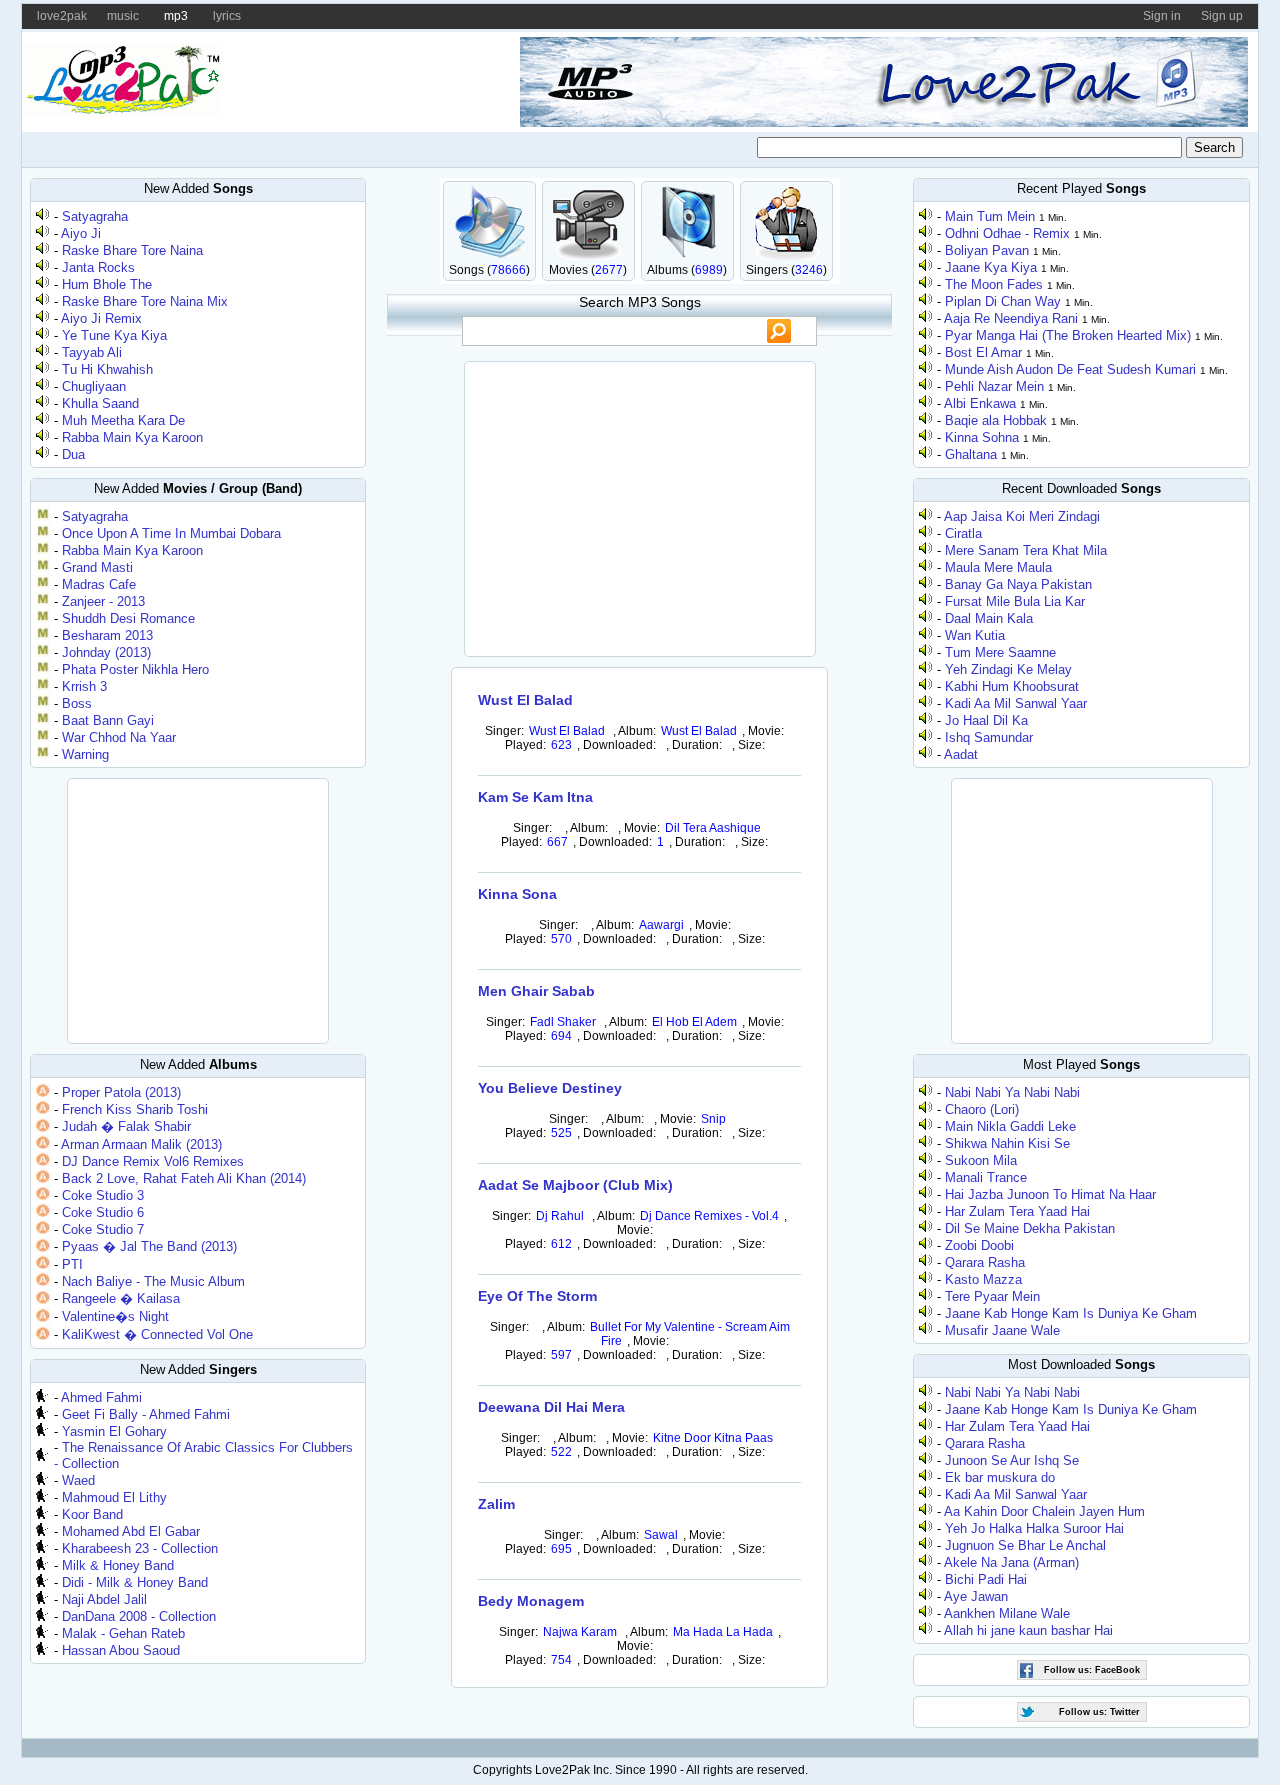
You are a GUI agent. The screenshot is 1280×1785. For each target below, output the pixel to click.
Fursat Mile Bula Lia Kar (1015, 601)
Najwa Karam (580, 1632)
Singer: (504, 731)
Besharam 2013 (107, 635)
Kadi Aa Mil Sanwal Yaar (1016, 703)
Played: (525, 745)
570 (561, 939)
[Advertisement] (198, 909)
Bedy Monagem (531, 1601)
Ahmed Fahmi (101, 1397)
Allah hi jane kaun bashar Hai (1028, 1630)
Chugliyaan (94, 386)
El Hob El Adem (694, 1022)
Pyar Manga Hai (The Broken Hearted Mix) (1068, 335)
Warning (85, 754)
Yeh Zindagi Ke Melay (1008, 669)
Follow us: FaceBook (1092, 1670)
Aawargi (661, 925)
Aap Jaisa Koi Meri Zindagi (1022, 516)
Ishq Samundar (989, 737)
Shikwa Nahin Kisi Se (1007, 1143)
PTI (72, 1264)
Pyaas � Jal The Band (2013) (149, 1246)
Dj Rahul (560, 1216)
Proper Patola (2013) (121, 1092)
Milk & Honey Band (118, 1565)
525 (561, 1133)
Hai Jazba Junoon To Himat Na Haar (1050, 1194)
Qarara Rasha (985, 1262)
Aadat (961, 754)
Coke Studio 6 (103, 1212)
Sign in (1162, 16)
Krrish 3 (84, 686)
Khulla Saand (100, 403)
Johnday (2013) (106, 652)
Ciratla (963, 533)
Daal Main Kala (989, 618)
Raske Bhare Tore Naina (132, 250)
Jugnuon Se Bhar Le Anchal (1025, 1545)
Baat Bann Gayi (108, 720)
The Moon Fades (994, 284)
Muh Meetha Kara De (123, 420)
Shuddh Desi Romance (128, 618)
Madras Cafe (99, 584)
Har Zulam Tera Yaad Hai (1017, 1211)
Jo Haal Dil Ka (986, 720)
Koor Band (92, 1514)
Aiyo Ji (81, 233)
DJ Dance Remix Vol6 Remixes (153, 1161)
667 (557, 842)
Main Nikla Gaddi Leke (1010, 1126)
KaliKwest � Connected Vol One (157, 1334)
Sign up (1222, 16)
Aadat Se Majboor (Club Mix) (575, 1185)
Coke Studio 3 (103, 1195)
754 (561, 1660)
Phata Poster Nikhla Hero (135, 669)
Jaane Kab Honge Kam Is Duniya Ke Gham (1071, 1313)
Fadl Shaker (564, 1022)
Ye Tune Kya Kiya (114, 335)
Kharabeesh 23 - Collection (140, 1548)
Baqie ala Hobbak (996, 420)
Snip (713, 1119)
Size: (751, 745)
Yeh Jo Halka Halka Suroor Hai (1034, 1528)
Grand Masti (97, 567)
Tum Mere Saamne (1000, 652)
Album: (637, 731)
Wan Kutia (975, 635)
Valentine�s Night (115, 1316)
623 (561, 745)
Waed (78, 1480)
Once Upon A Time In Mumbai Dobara (171, 533)
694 (561, 1036)
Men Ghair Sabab (536, 991)
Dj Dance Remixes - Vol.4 (709, 1216)
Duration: (697, 745)
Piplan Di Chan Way (1003, 301)
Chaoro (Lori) (982, 1109)
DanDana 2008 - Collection (139, 1616)
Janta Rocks (98, 267)
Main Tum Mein (990, 216)
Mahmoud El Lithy (114, 1497)
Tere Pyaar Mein (992, 1296)
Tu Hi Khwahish (107, 369)
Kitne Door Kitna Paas (713, 1438)
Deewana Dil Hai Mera (551, 1407)
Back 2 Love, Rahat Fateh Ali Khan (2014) (184, 1178)
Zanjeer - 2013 (103, 601)
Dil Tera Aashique (713, 828)
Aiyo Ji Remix (101, 318)
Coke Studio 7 (103, 1229)
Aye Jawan (976, 1596)
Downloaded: (619, 745)
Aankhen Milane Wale (1007, 1613)
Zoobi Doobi (979, 1245)
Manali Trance (986, 1177)
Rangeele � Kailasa (121, 1298)
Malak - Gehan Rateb (123, 1633)
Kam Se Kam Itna (535, 797)
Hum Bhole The (107, 284)
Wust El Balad (525, 700)
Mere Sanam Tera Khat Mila (1026, 550)
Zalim (496, 1504)
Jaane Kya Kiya (991, 267)
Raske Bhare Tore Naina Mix (145, 301)
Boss (77, 703)
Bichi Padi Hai (986, 1579)
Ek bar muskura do (1000, 1477)
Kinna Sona (517, 894)
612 (561, 1244)
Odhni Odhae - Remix (1007, 233)
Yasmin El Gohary (114, 1431)
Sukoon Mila (981, 1160)
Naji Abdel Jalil (104, 1599)
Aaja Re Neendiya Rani (1011, 318)
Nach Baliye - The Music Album (153, 1281)
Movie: (766, 731)
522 (561, 1452)
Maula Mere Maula (998, 567)
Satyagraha (95, 216)
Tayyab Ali (92, 352)
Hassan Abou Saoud (121, 1650)
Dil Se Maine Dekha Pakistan (1030, 1228)
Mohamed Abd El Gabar (131, 1531)
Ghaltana (971, 454)
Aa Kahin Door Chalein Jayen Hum (1044, 1511)
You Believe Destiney (550, 1088)
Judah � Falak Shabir (126, 1126)
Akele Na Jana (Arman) (1011, 1562)
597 (561, 1355)
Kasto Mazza (983, 1279)
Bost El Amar (983, 352)
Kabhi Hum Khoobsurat (1012, 686)
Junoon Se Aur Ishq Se (1012, 1460)
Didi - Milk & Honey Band (135, 1582)
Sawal (661, 1535)
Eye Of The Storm (537, 1296)
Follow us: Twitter (1099, 1712)
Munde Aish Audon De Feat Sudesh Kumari (1070, 369)
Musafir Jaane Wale (1002, 1330)
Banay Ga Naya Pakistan (1018, 584)
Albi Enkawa (980, 403)
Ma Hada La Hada (723, 1632)
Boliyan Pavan (987, 250)
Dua (73, 454)
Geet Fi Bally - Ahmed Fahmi (146, 1414)
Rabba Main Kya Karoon (132, 437)
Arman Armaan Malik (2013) (141, 1144)
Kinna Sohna (982, 437)
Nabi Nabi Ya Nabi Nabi (1012, 1092)
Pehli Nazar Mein (994, 386)
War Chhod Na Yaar (119, 737)
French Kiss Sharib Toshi (135, 1109)
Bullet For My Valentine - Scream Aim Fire (690, 1334)
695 (561, 1549)
